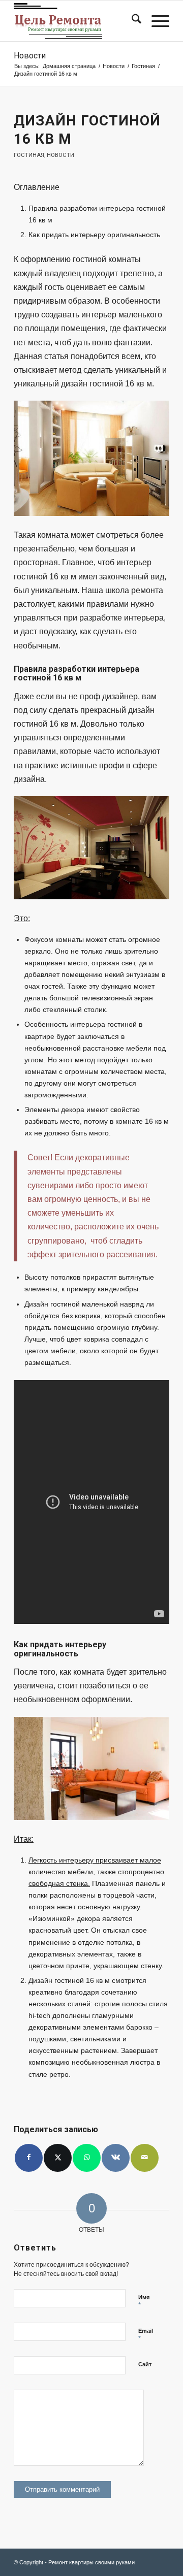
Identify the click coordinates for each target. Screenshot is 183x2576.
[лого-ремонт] (76, 21)
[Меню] (155, 21)
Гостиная (29, 155)
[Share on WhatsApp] (87, 2158)
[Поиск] (131, 21)
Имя (144, 2302)
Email (146, 2335)
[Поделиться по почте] (145, 2158)
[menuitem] (131, 21)
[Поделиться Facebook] (29, 2158)
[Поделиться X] (58, 2158)
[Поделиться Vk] (116, 2158)
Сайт (145, 2364)
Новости (30, 56)
